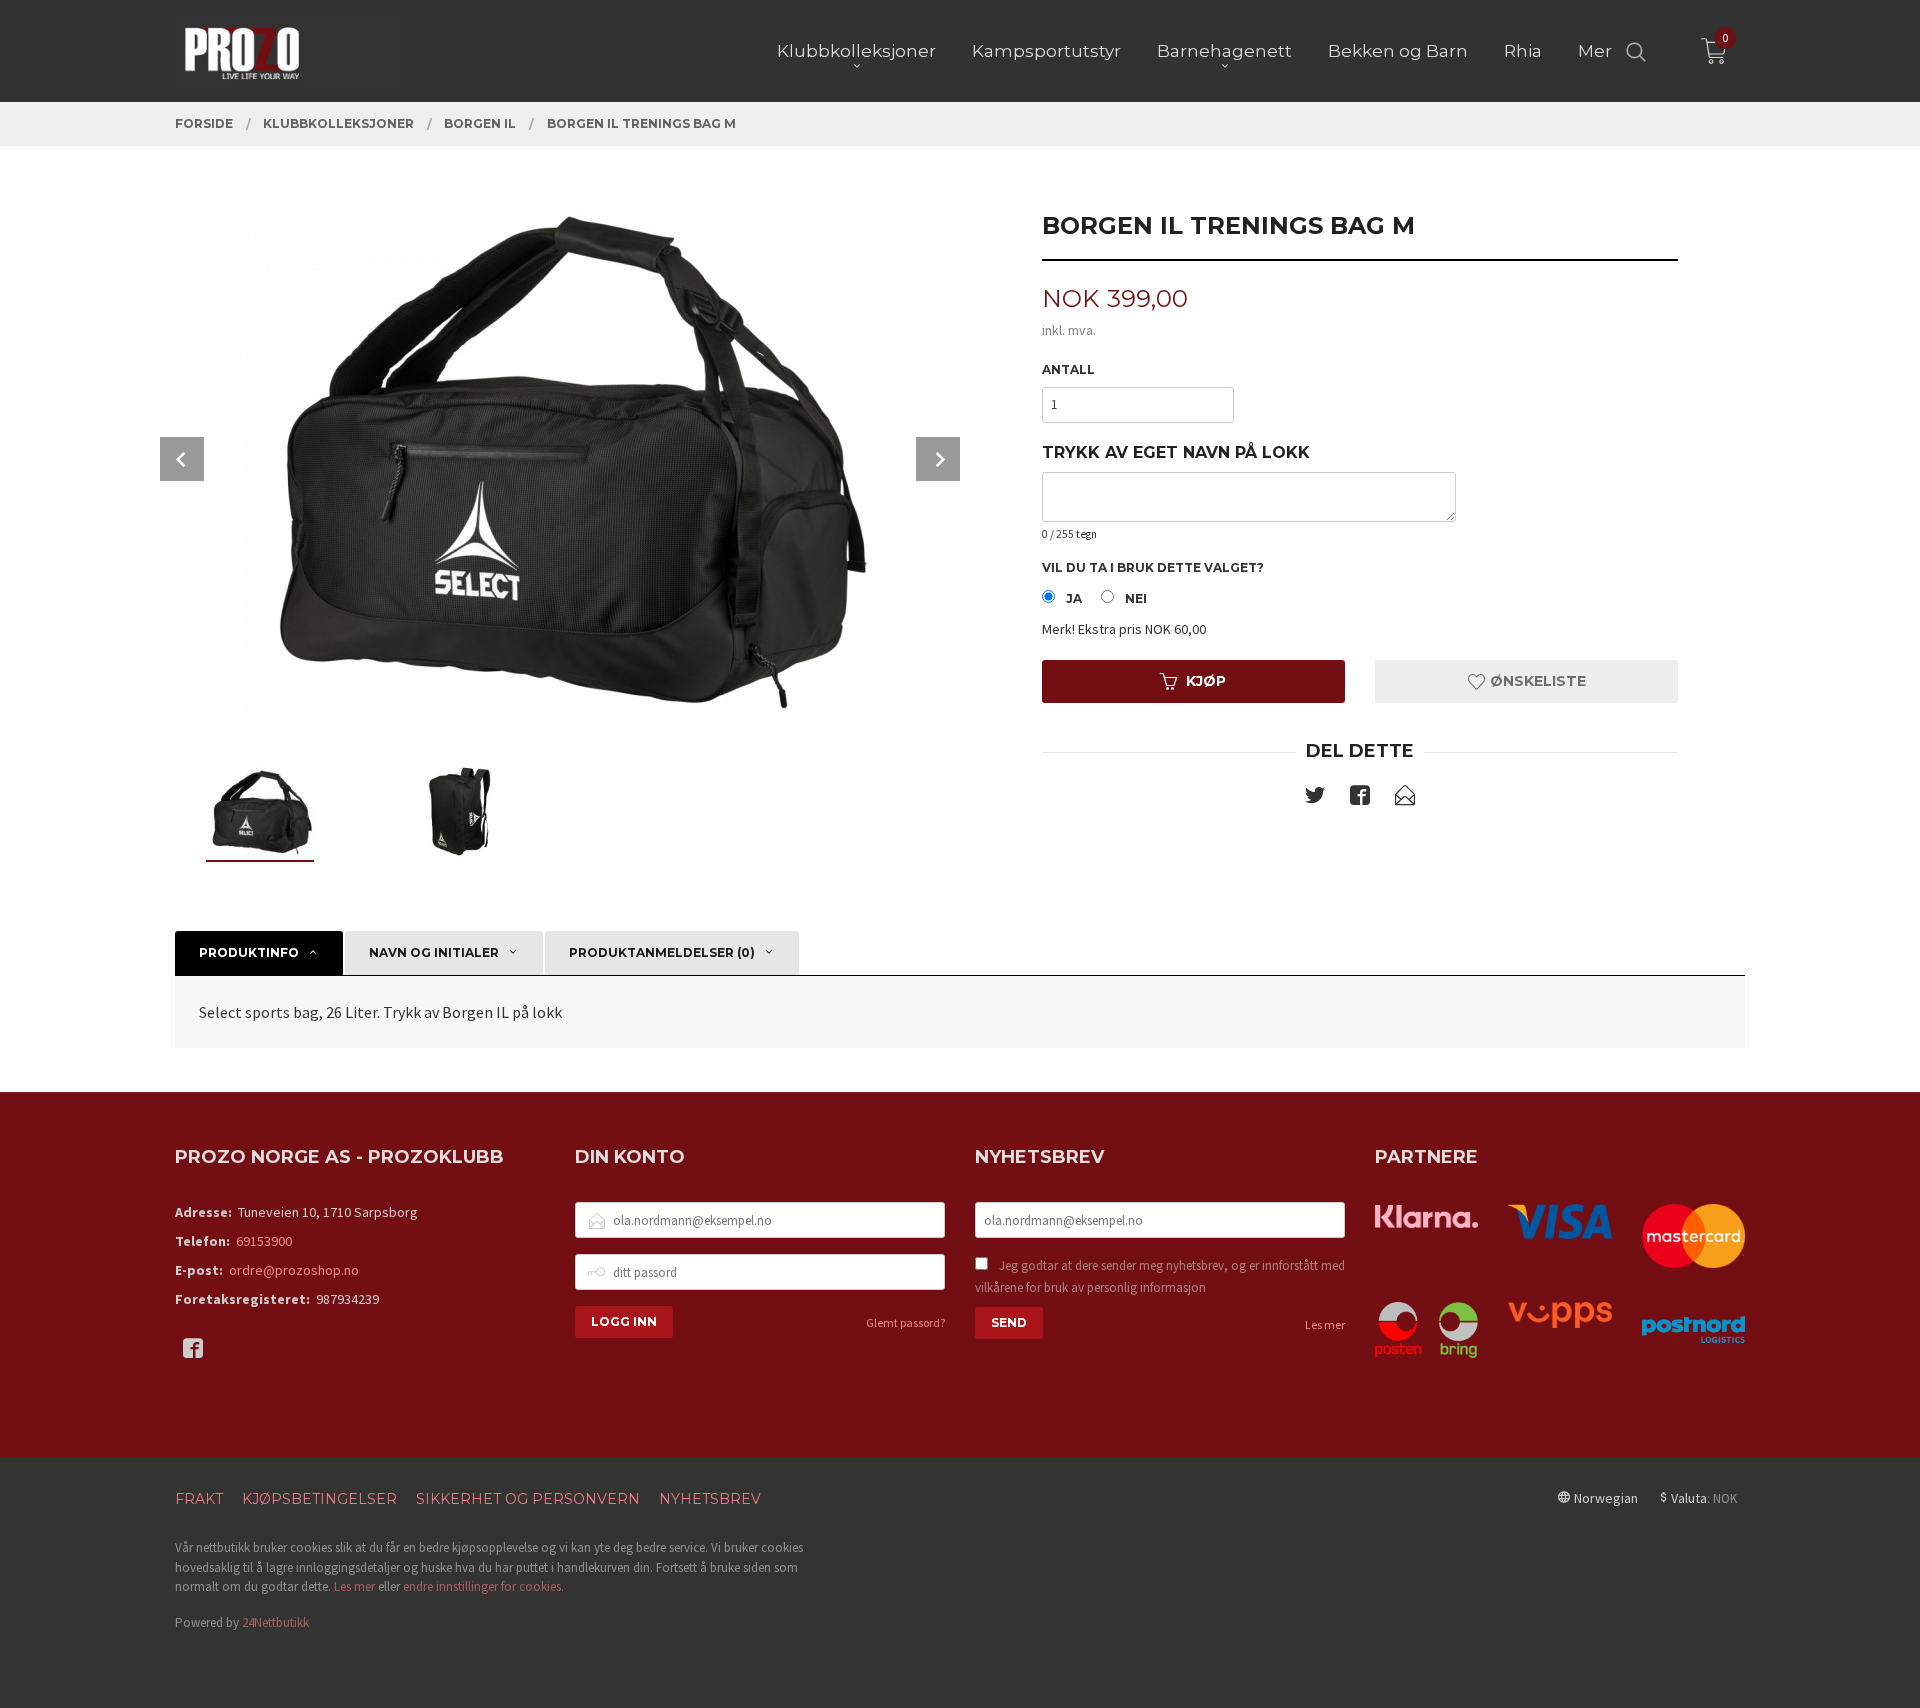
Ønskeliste (1536, 681)
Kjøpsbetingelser (319, 1499)
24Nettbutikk (275, 1622)
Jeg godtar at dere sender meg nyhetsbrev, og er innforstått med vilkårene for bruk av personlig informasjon (1160, 1276)
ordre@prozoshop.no (294, 1270)
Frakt (199, 1499)
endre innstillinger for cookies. (483, 1586)
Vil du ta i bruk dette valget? (1153, 567)
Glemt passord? (905, 1322)
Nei (1136, 598)
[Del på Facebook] (1360, 799)
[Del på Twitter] (1315, 799)
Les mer (1325, 1324)
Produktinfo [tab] (249, 952)
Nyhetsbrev (710, 1499)
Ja (1074, 598)
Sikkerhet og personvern (528, 1499)
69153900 (264, 1241)
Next (938, 459)
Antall (1068, 369)
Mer (1595, 51)
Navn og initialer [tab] (434, 952)
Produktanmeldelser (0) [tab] (662, 952)
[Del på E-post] (1405, 799)
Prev (182, 459)
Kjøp (1206, 681)
